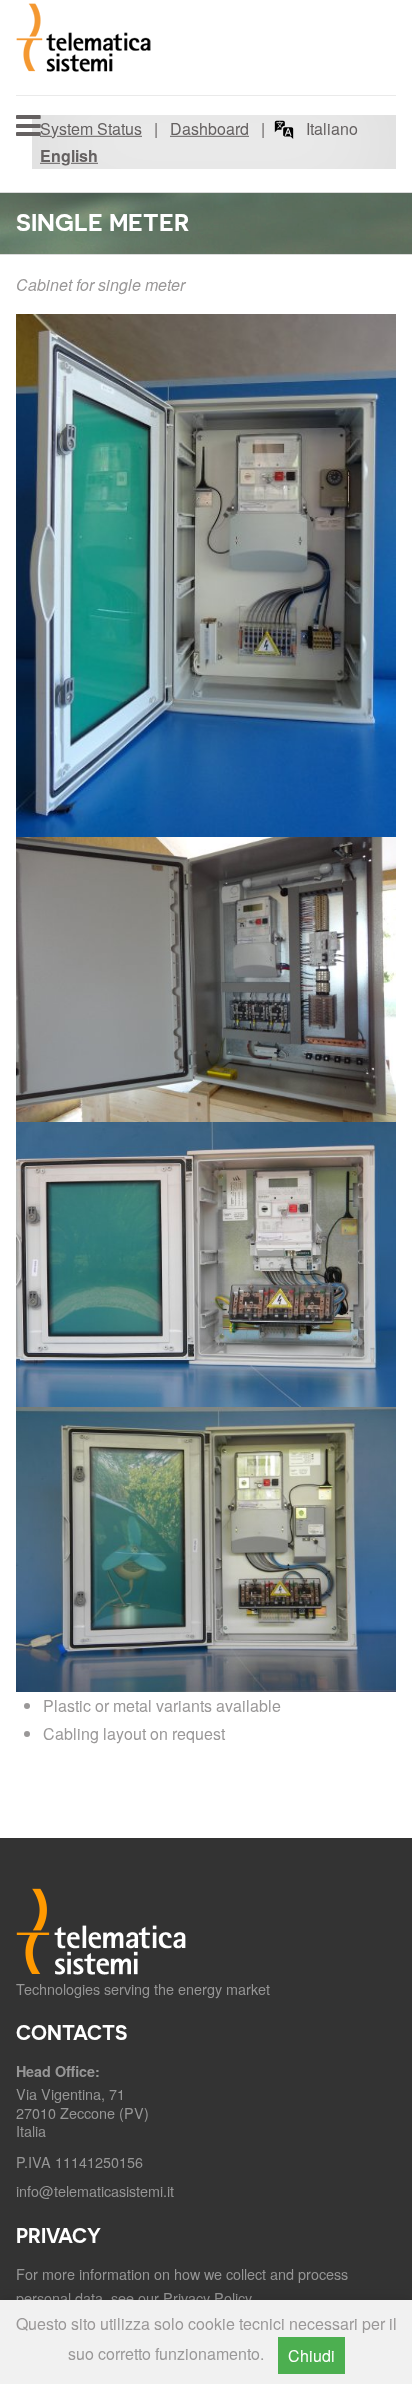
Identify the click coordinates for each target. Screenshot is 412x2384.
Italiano (332, 127)
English (69, 155)
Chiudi (311, 2355)
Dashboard (209, 127)
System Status (91, 127)
